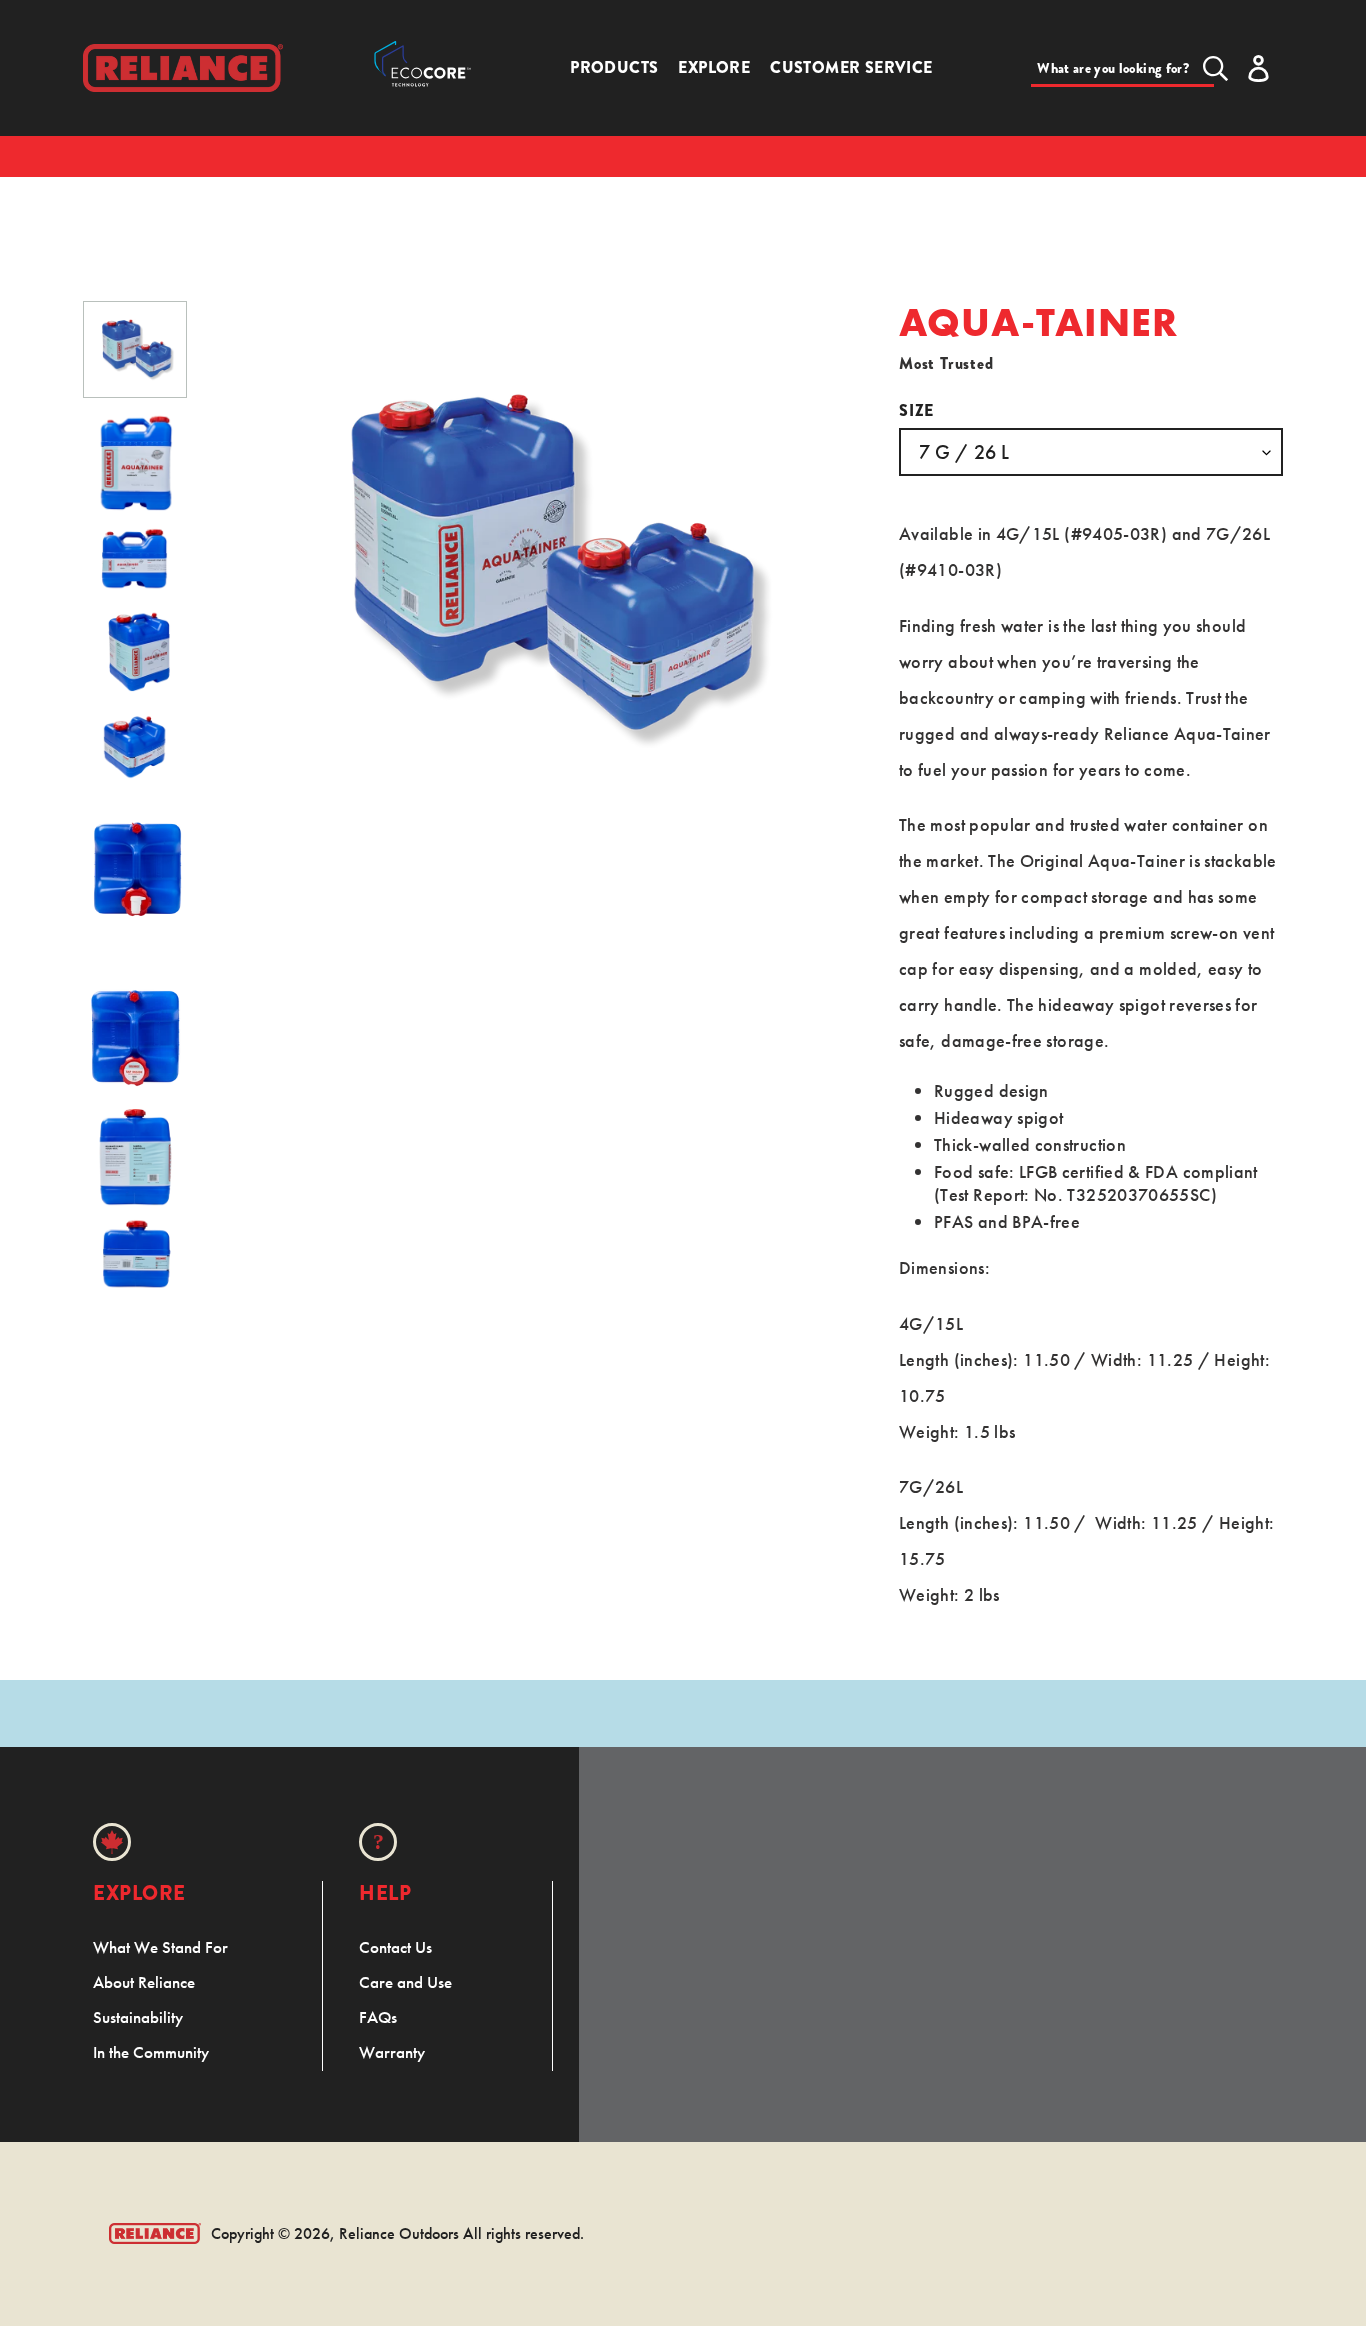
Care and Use (405, 1982)
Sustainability (138, 2017)
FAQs (378, 2017)
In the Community (151, 2052)
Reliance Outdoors (399, 2233)
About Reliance (144, 1982)
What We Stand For (160, 1947)
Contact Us (395, 1947)
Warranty (392, 2052)
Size (916, 410)
